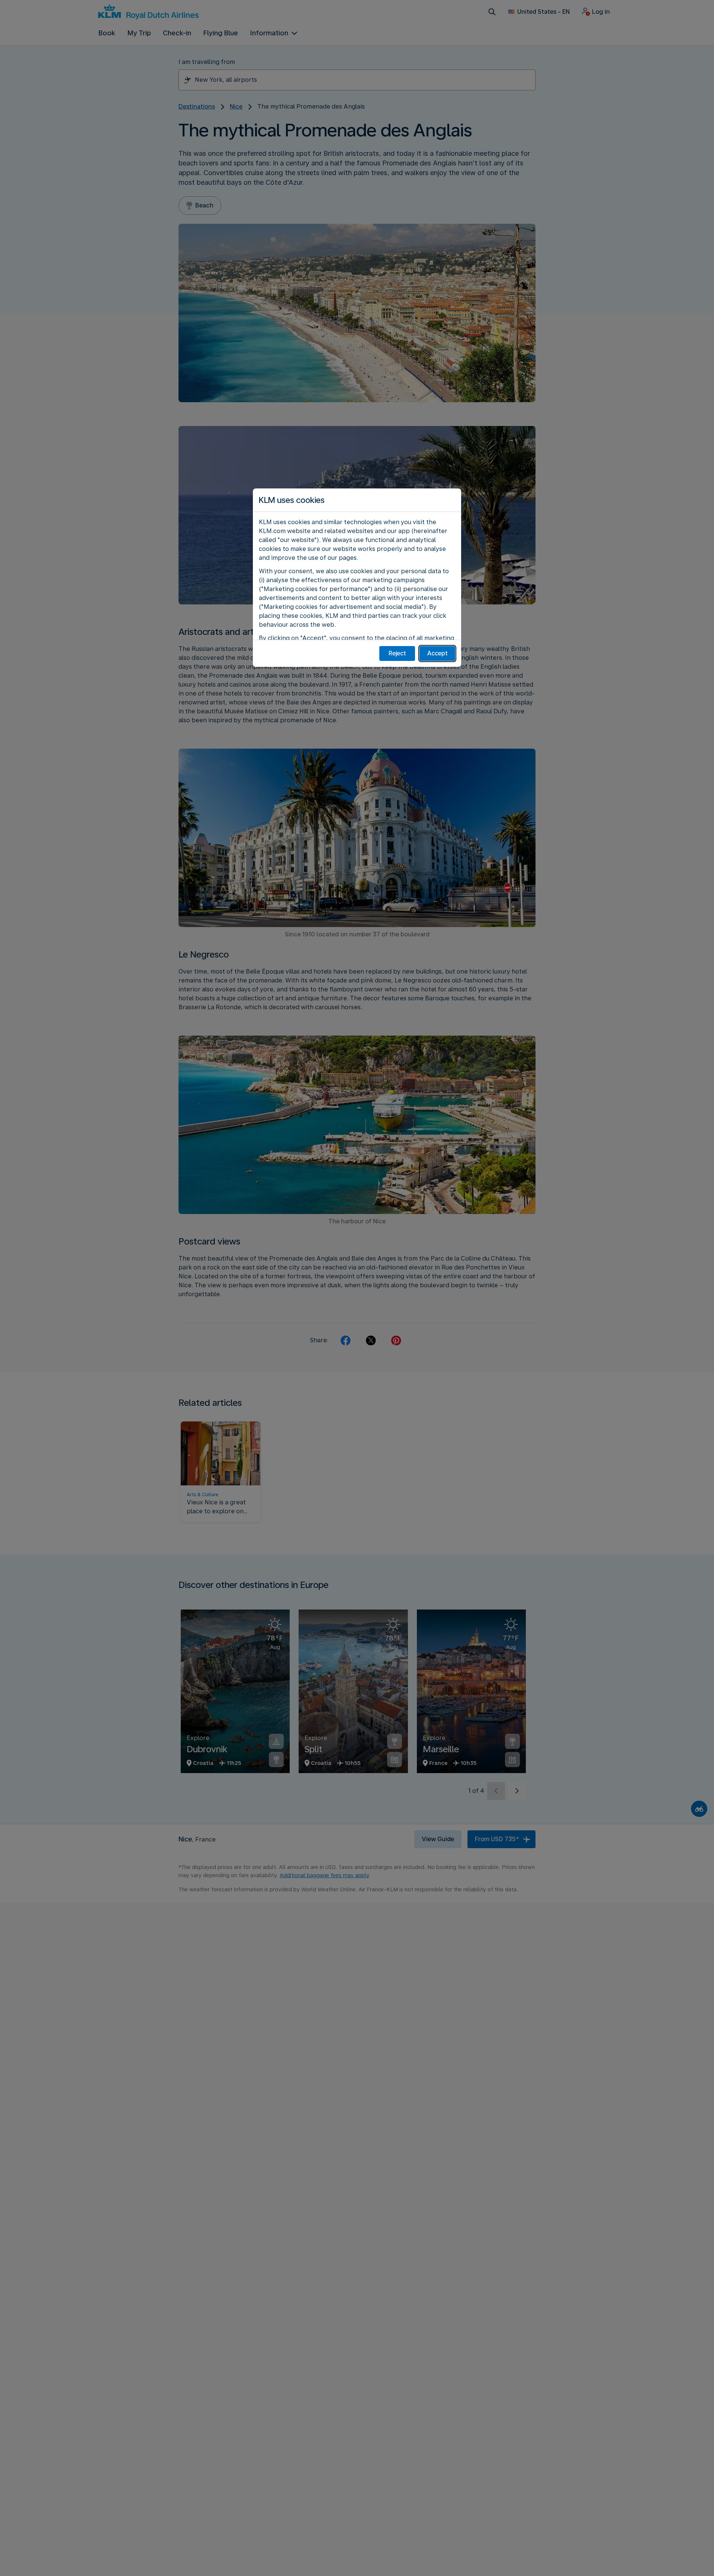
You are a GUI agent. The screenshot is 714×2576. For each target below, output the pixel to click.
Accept (438, 653)
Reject (397, 653)
